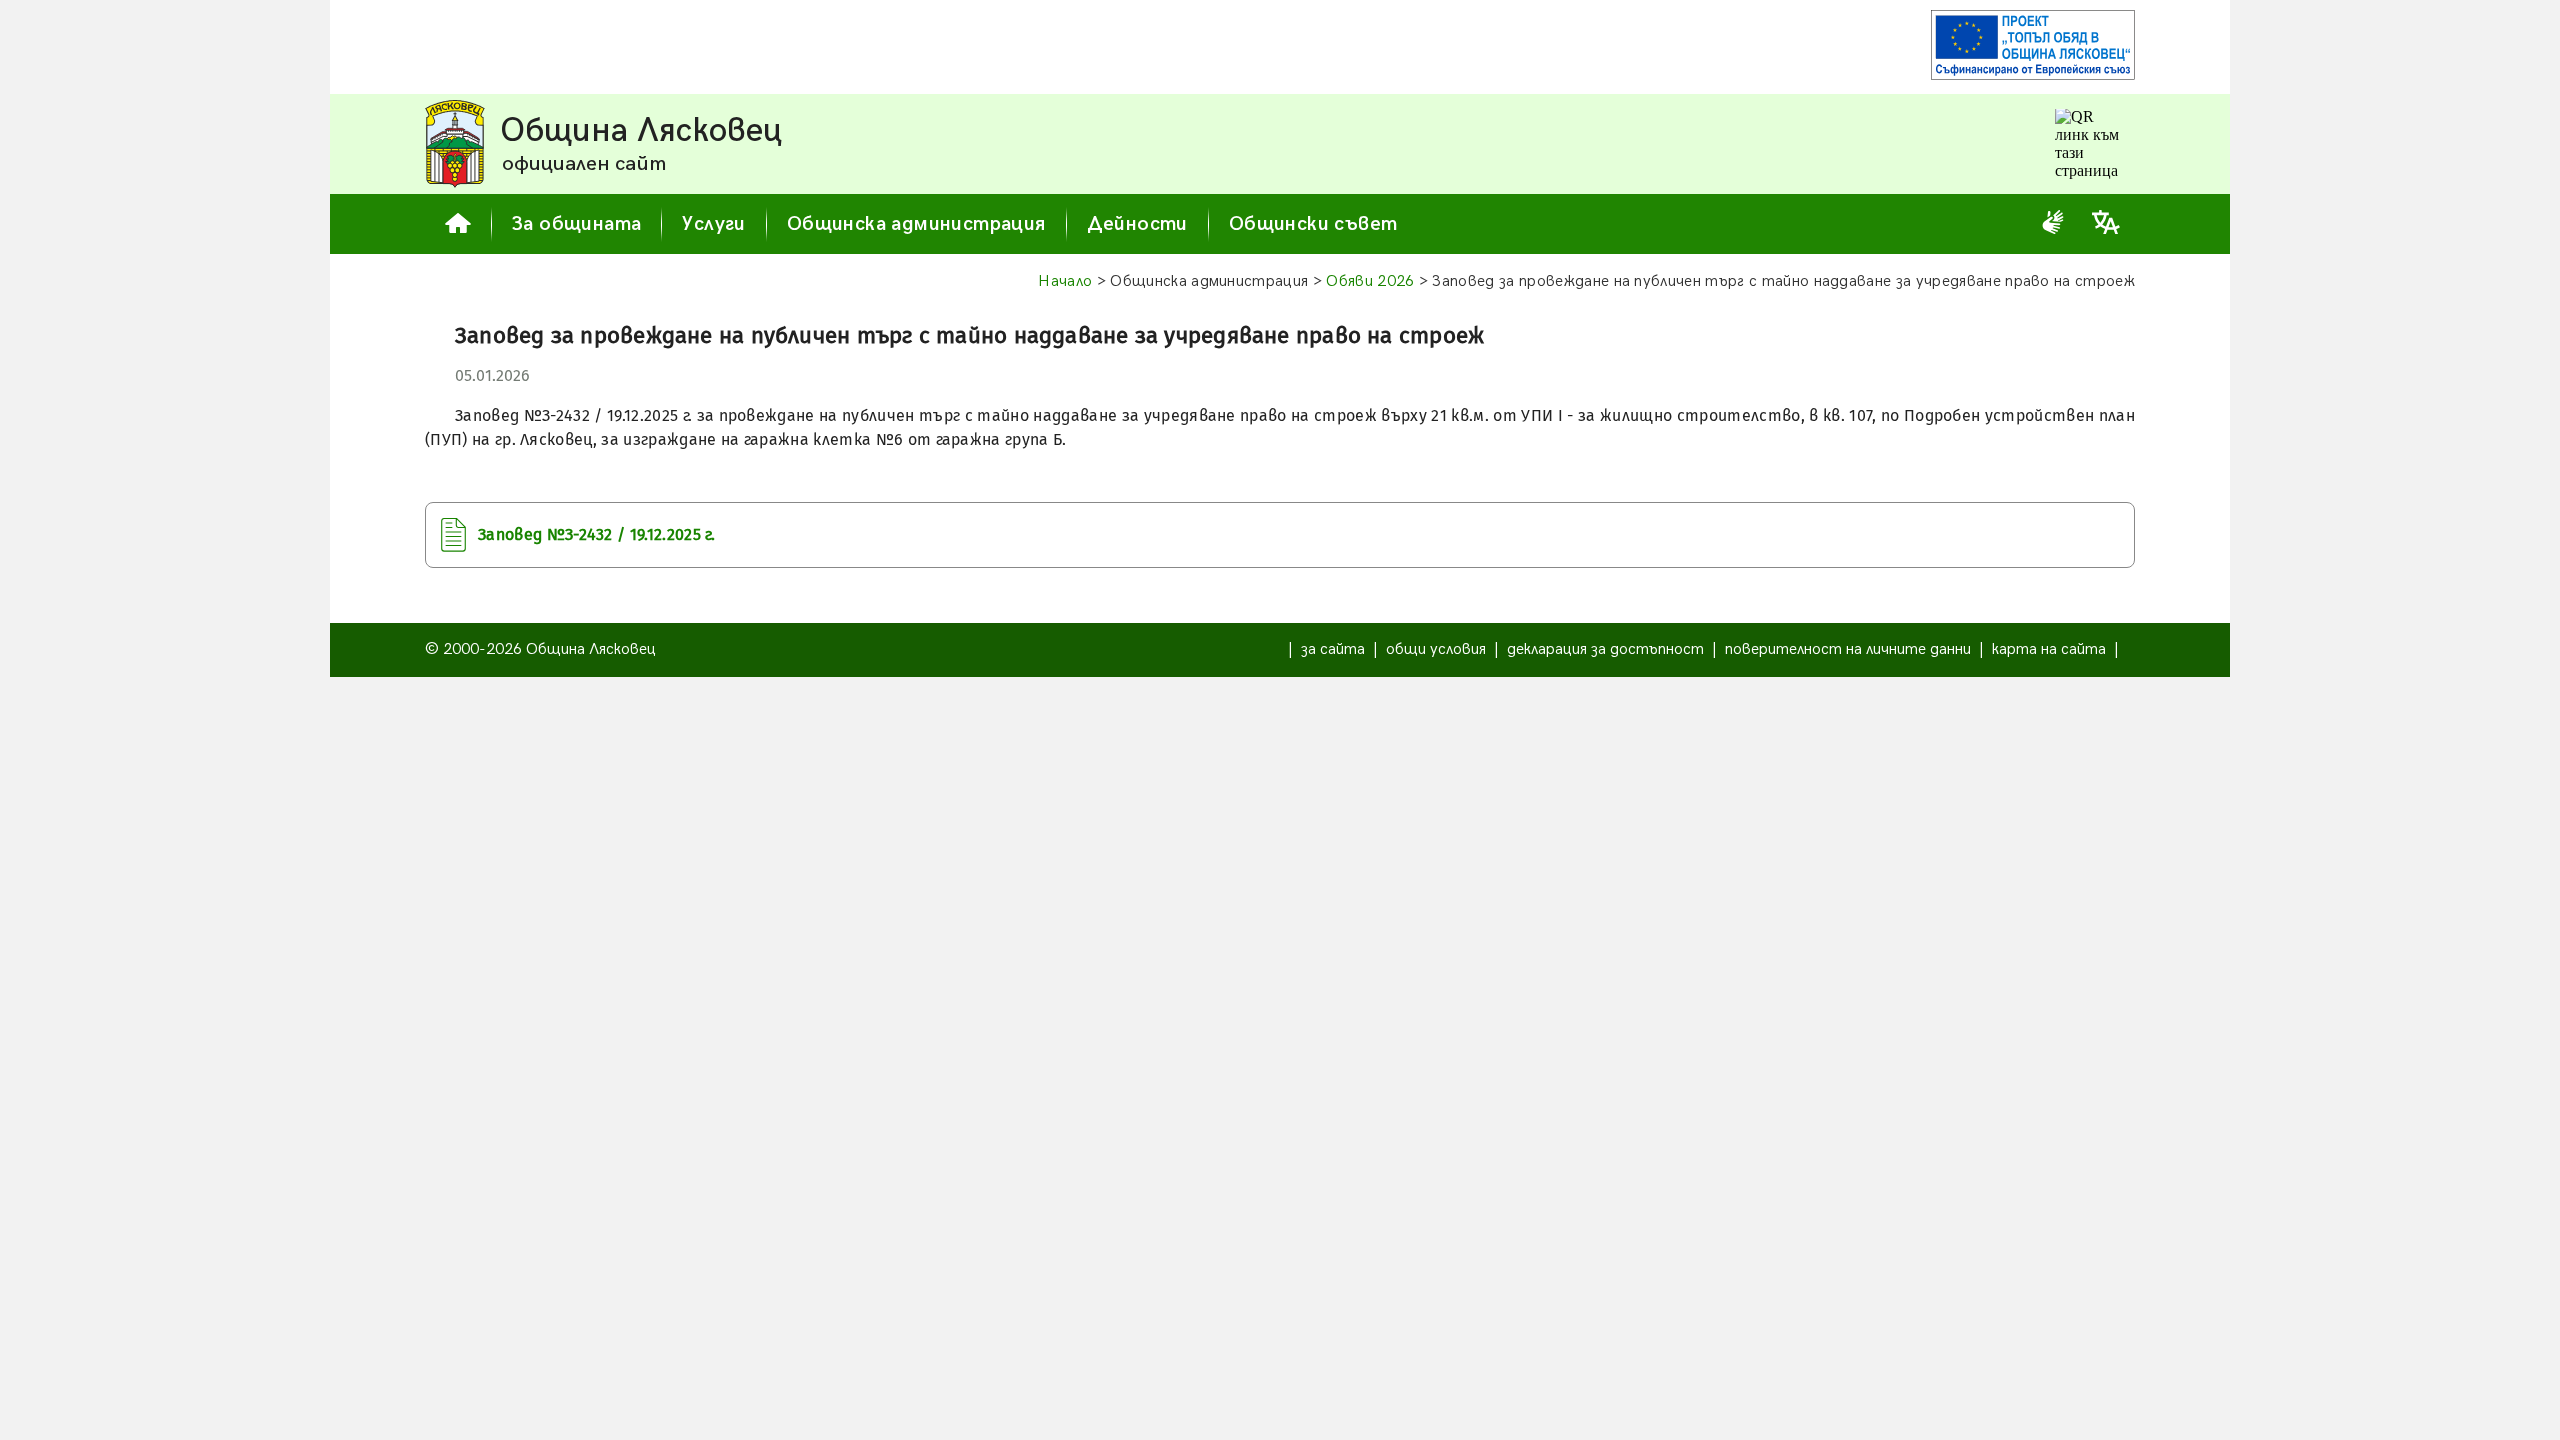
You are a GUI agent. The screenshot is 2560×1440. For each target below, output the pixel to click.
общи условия (1436, 649)
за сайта (1333, 649)
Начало (1065, 281)
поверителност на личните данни (1848, 649)
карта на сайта (2049, 649)
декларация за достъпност (1605, 649)
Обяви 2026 (1370, 281)
